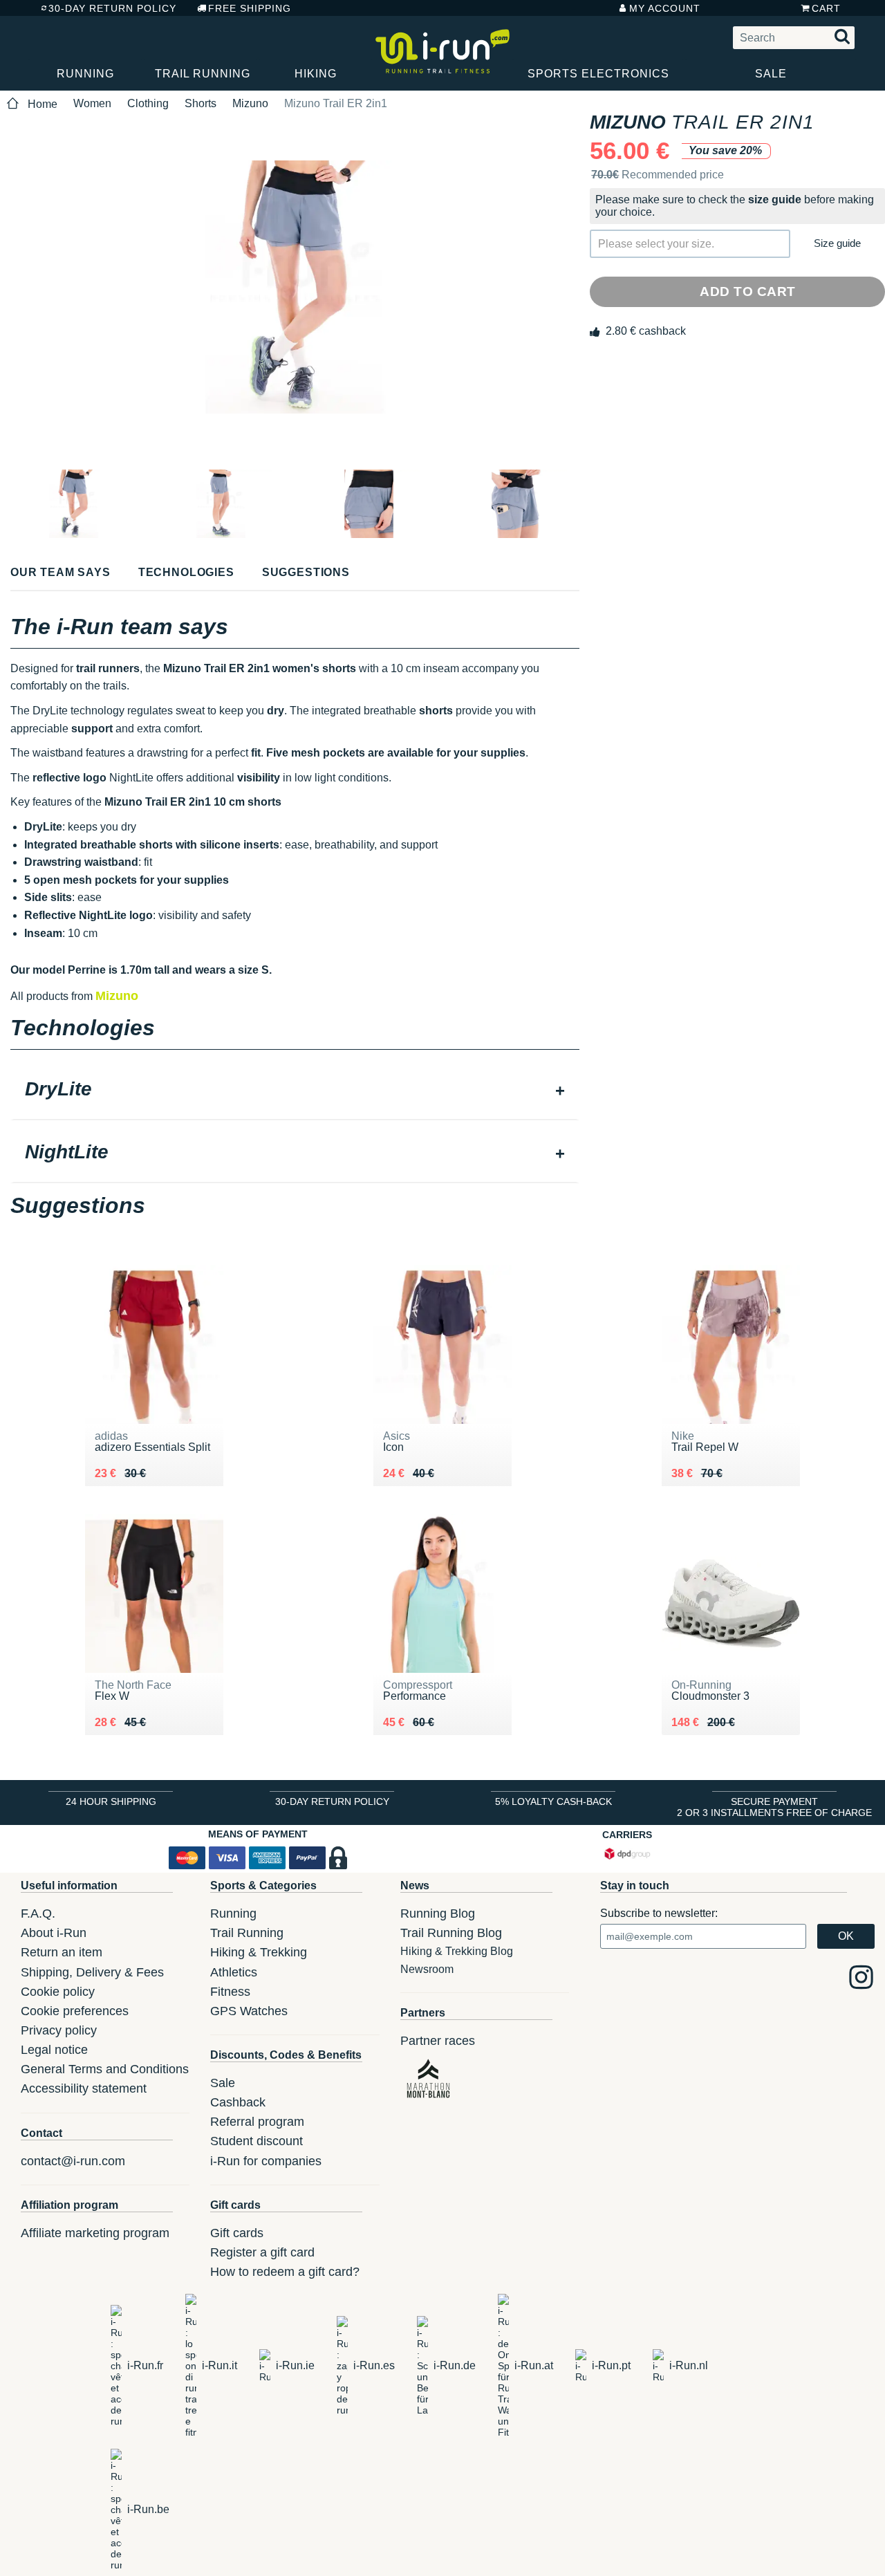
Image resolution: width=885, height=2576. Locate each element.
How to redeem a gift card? (285, 2272)
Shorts (201, 103)
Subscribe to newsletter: (659, 1913)
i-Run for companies (266, 2161)
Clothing (148, 103)
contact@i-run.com (73, 2161)
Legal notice (54, 2050)
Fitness (230, 1992)
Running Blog (438, 1914)
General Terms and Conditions (105, 2069)
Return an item (62, 1952)
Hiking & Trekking (259, 1952)
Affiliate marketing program (95, 2233)
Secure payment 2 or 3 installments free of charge (774, 1807)
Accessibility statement (84, 2088)
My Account (665, 8)
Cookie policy (58, 1992)
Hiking (316, 74)
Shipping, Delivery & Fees (92, 1972)
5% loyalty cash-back (553, 1801)
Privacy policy (59, 2030)
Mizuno (250, 103)
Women (92, 103)
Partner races (438, 2041)
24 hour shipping (111, 1801)
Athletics (234, 1972)
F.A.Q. (38, 1914)
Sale (771, 74)
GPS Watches (249, 2011)
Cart (826, 8)
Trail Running (203, 74)
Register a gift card (262, 2252)
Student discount (257, 2141)
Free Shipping (250, 8)
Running (85, 74)
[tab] (295, 1091)
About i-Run (54, 1933)
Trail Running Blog (451, 1933)
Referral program (257, 2122)
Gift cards (237, 2233)
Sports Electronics (598, 74)
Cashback (238, 2102)
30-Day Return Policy (112, 8)
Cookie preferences (75, 2011)
